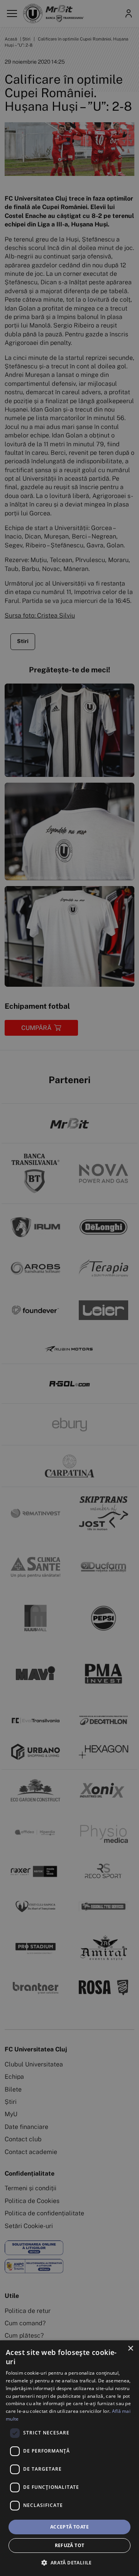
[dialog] (69, 2458)
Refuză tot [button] (70, 2545)
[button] (69, 2562)
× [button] (130, 2349)
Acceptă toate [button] (69, 2527)
